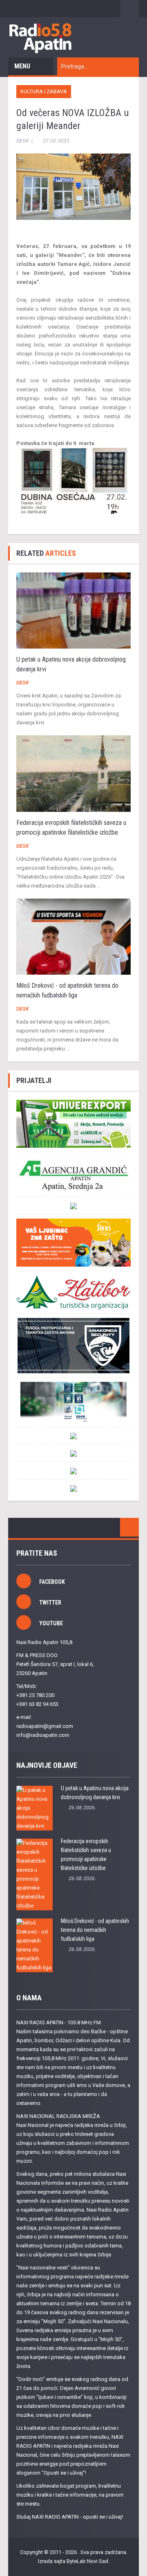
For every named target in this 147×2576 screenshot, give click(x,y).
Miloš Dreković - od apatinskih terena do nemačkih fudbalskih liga (95, 1930)
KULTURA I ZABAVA (44, 91)
